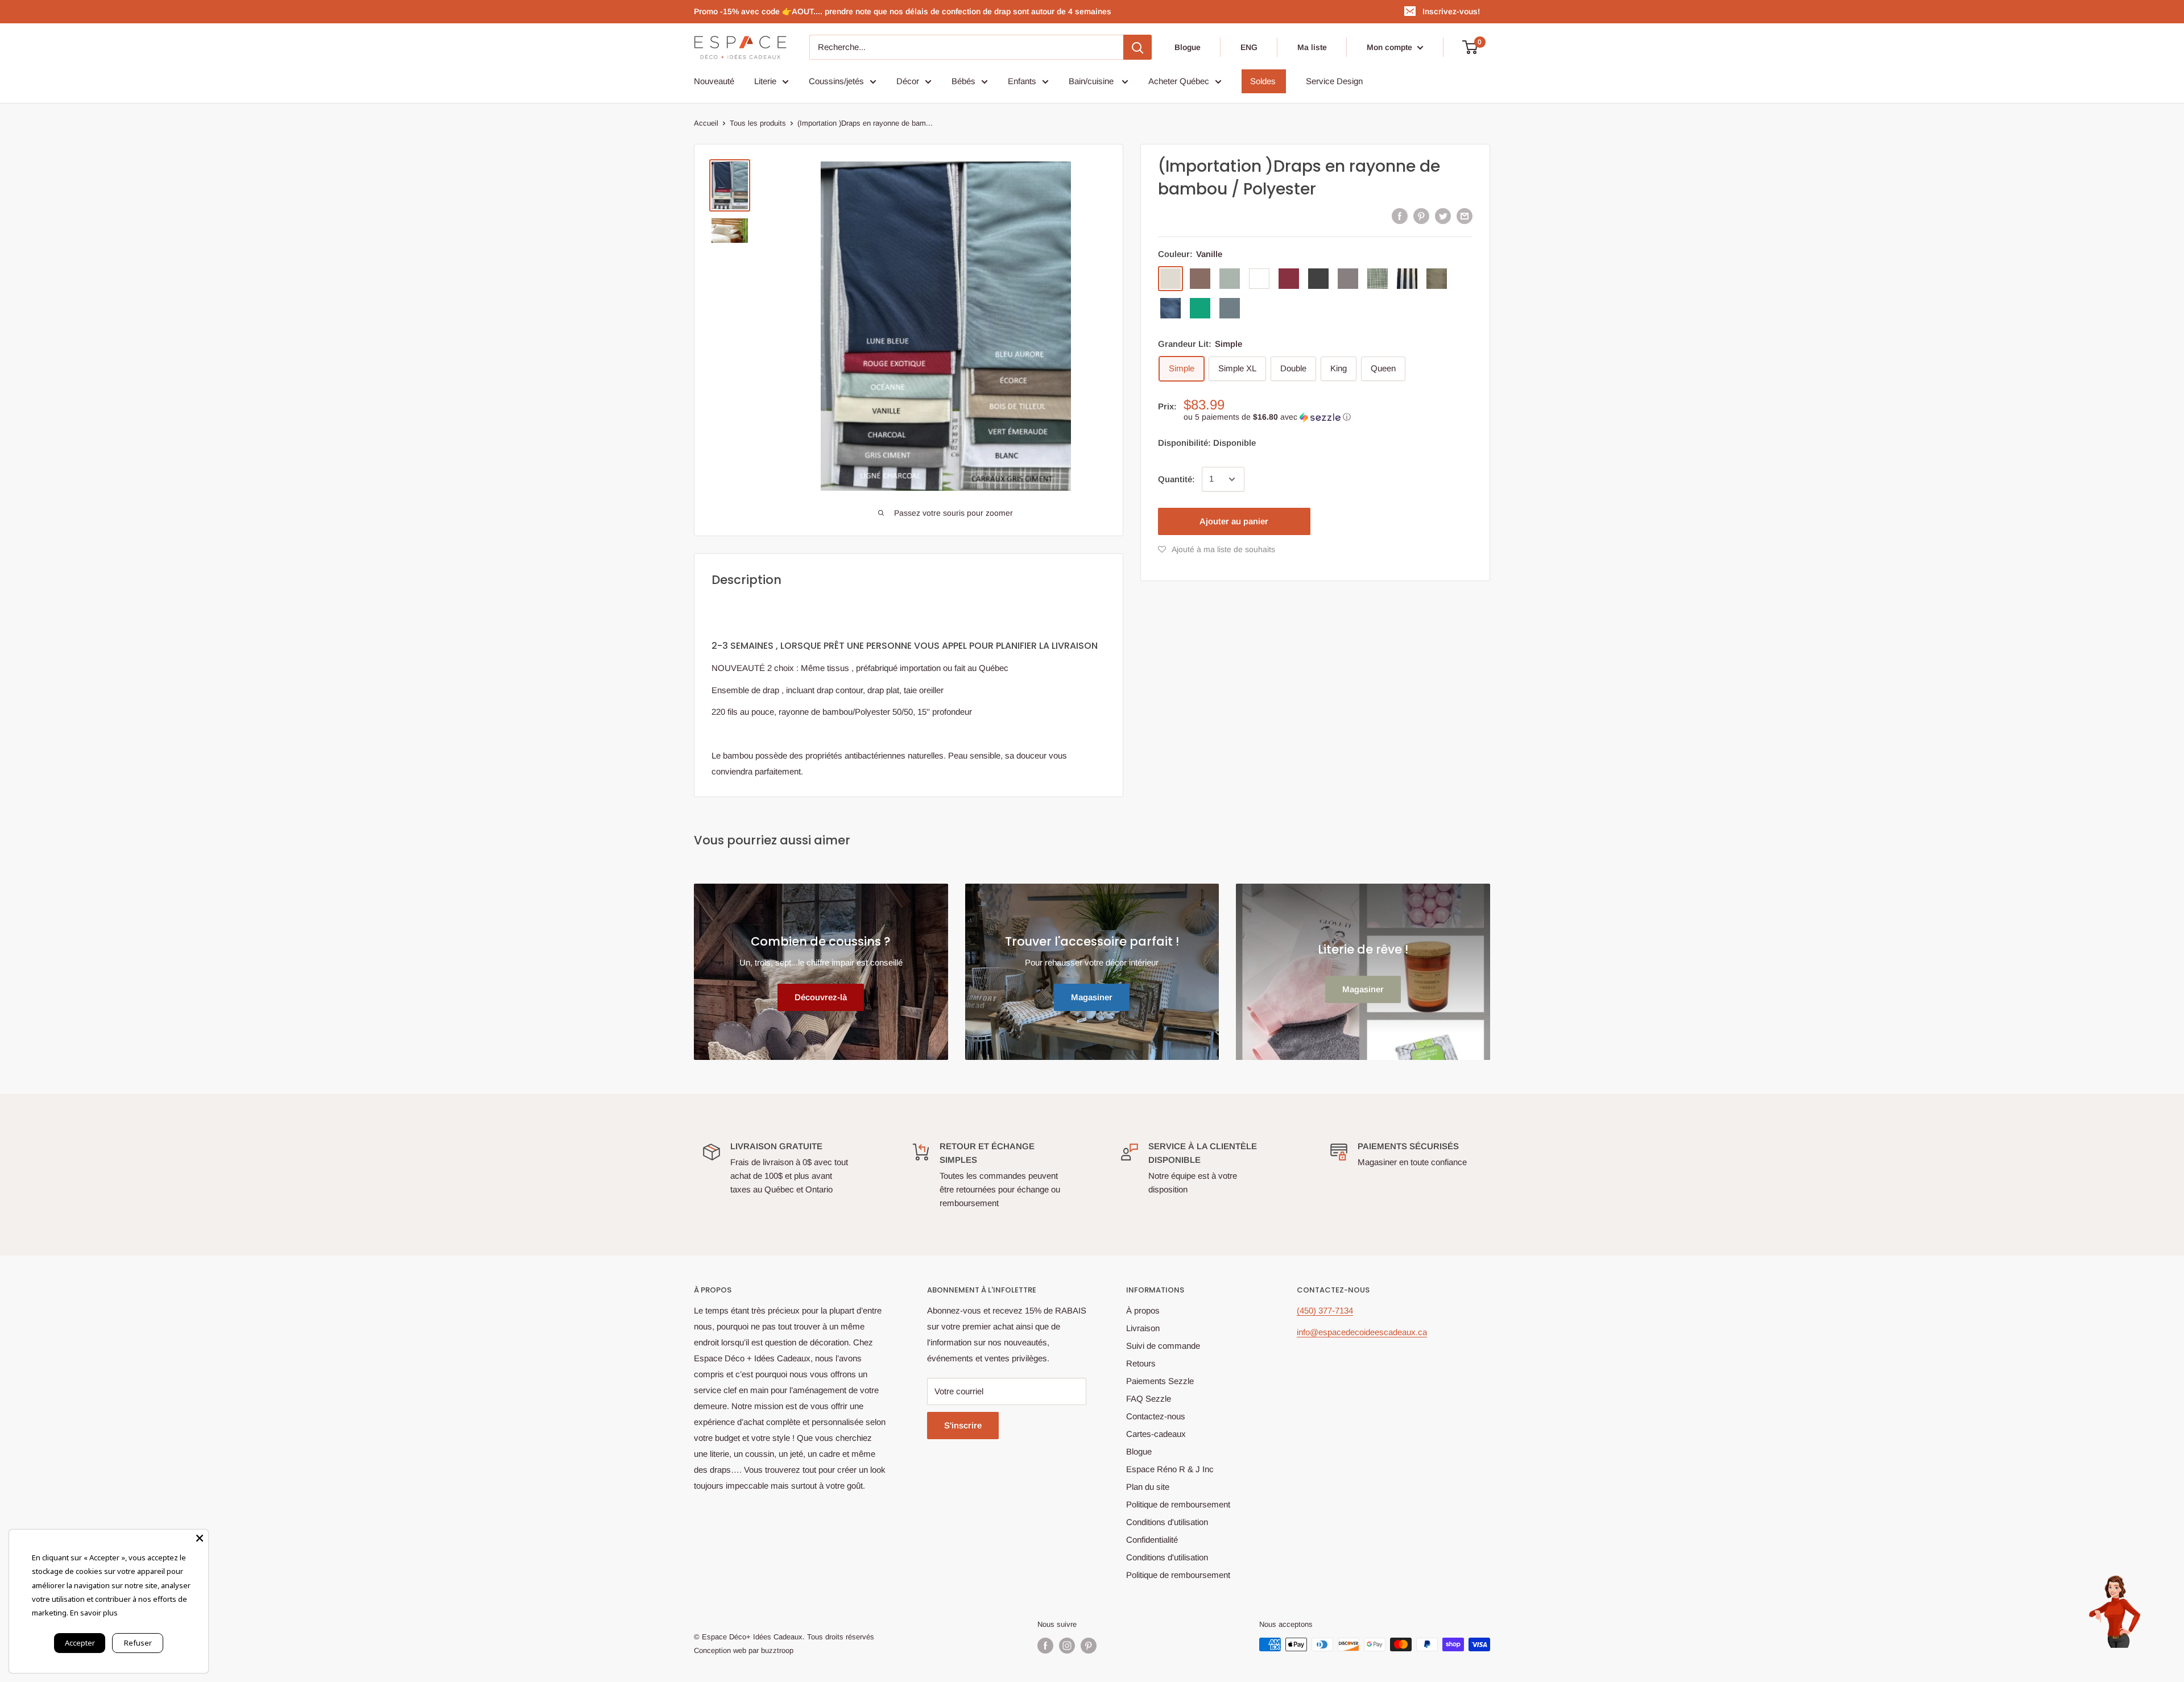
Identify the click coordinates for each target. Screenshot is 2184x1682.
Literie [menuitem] (765, 81)
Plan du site (1148, 1487)
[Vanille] (1170, 279)
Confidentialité (1152, 1540)
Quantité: (1176, 479)
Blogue (1188, 47)
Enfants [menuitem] (1022, 81)
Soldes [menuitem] (1263, 81)
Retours (1141, 1363)
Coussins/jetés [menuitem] (836, 81)
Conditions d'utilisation (1167, 1522)
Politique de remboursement (1178, 1504)
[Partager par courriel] (1465, 216)
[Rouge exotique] (1289, 279)
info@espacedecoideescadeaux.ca (1362, 1332)
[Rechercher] (1137, 47)
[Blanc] (1259, 279)
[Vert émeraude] (1200, 308)
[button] (1328, 417)
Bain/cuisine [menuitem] (1092, 81)
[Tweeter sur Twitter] (1443, 216)
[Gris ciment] (1348, 279)
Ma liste (1312, 47)
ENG (1249, 47)
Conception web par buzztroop (744, 1650)
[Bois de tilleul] (1437, 279)
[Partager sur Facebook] (1400, 216)
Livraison (1143, 1328)
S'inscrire (963, 1425)
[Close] (200, 1538)
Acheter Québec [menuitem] (1179, 81)
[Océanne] (1230, 279)
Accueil (706, 123)
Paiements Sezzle (1160, 1381)
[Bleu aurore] (1230, 308)
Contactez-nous (1156, 1416)
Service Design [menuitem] (1334, 81)
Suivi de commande (1163, 1346)
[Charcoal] (1318, 279)
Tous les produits (758, 123)
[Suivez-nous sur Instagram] (1067, 1646)
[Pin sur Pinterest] (1421, 216)
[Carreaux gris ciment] (1378, 279)
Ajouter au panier (1234, 521)
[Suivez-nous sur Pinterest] (1089, 1646)
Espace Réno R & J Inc (1170, 1469)
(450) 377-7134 (1325, 1310)
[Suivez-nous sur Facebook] (1045, 1646)
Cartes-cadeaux (1156, 1434)
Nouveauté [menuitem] (714, 81)
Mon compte (1391, 47)
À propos (1143, 1310)
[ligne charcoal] (1407, 279)
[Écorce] (1200, 279)
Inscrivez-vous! (1451, 11)
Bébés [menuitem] (963, 81)
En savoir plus (94, 1613)
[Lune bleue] (1170, 308)
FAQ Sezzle (1149, 1399)
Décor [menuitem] (908, 81)
